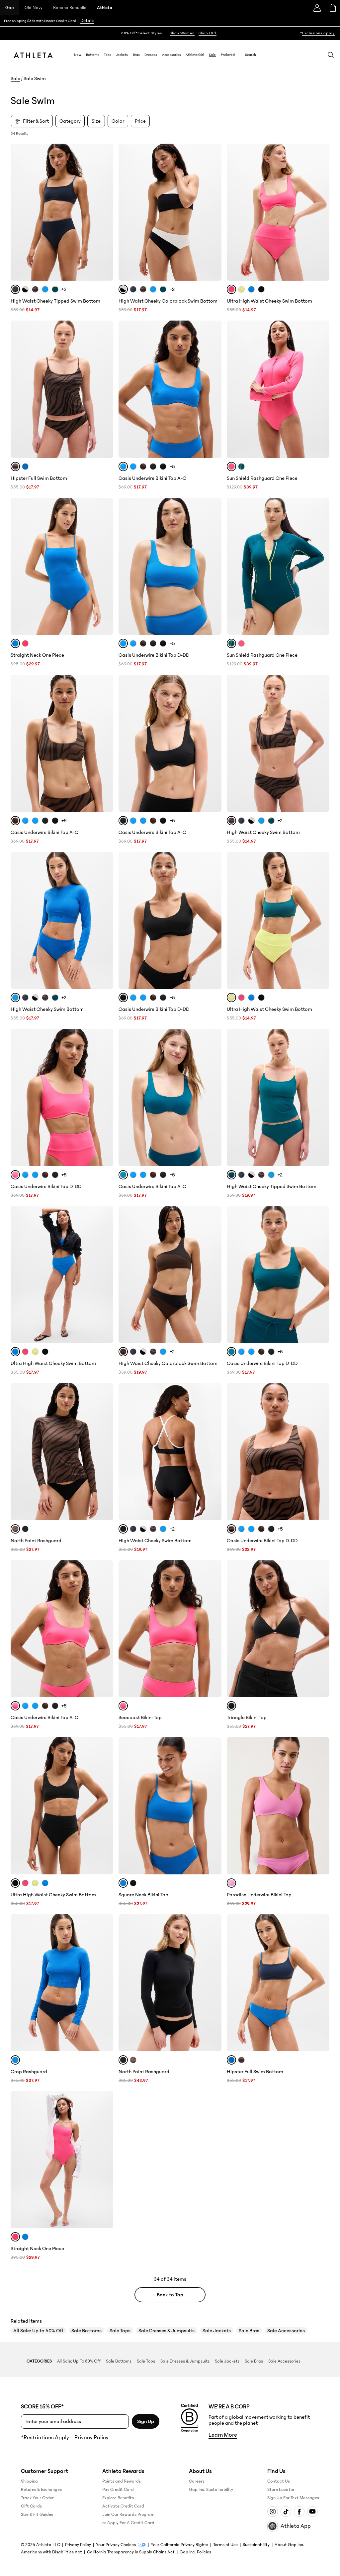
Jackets (122, 55)
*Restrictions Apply (45, 2438)
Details (87, 21)
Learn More (223, 2435)
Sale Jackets (217, 2331)
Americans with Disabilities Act (51, 2552)
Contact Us (279, 2481)
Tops (108, 55)
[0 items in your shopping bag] (332, 8)
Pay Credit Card (118, 2490)
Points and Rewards (122, 2481)
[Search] (331, 55)
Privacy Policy (91, 2438)
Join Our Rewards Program (128, 2514)
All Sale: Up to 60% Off (38, 2331)
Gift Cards (31, 2506)
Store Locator (281, 2490)
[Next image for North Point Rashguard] (105, 1451)
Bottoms (93, 55)
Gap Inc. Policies (195, 2552)
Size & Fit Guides (37, 2514)
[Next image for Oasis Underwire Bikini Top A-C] (213, 389)
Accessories (171, 55)
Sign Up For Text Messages (293, 2498)
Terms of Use (225, 2545)
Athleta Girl (195, 55)
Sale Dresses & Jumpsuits (167, 2331)
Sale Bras (249, 2331)
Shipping (29, 2481)
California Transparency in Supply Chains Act (131, 2552)
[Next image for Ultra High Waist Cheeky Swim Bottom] (321, 212)
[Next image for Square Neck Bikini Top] (213, 1806)
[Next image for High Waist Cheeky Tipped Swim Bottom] (105, 212)
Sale (212, 55)
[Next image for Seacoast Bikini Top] (213, 1629)
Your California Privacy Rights (179, 2545)
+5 (172, 467)
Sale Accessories (286, 2331)
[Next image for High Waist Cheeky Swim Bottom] (321, 744)
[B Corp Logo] (189, 2418)
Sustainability (256, 2545)
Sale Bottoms (86, 2331)
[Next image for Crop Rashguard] (105, 1983)
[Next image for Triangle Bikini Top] (321, 1629)
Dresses (151, 55)
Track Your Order (37, 2498)
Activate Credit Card (123, 2506)
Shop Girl (208, 33)
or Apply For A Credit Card (128, 2523)
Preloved (228, 55)
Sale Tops (120, 2331)
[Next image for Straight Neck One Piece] (105, 566)
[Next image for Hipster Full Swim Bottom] (105, 389)
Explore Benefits (118, 2498)
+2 (64, 289)
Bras (136, 55)
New (78, 55)
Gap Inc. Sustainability (211, 2490)
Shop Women (182, 33)
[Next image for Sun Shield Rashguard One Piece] (321, 389)
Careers (197, 2481)
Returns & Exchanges (41, 2490)
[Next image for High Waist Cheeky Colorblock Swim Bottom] (213, 212)
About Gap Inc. (289, 2545)
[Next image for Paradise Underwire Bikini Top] (321, 1806)
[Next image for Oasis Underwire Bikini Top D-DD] (213, 566)
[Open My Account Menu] (317, 8)
